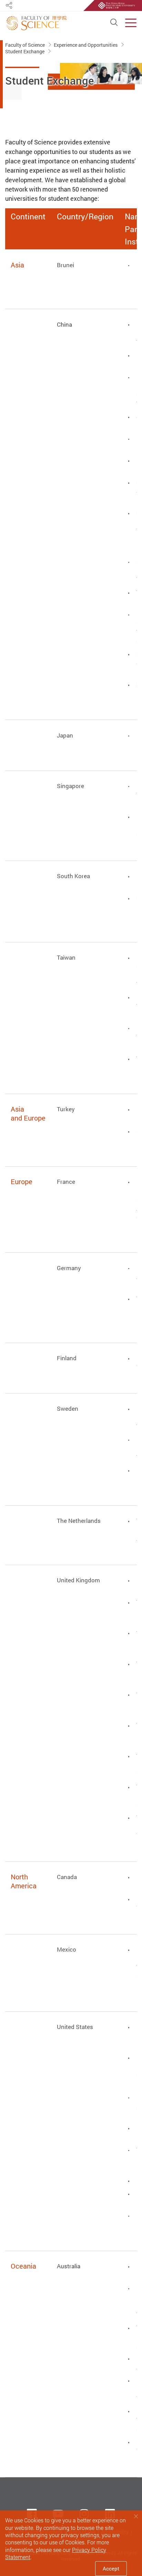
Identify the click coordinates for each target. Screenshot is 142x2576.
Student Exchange (25, 51)
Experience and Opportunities (86, 45)
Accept (111, 2568)
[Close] (136, 2516)
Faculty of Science (26, 45)
